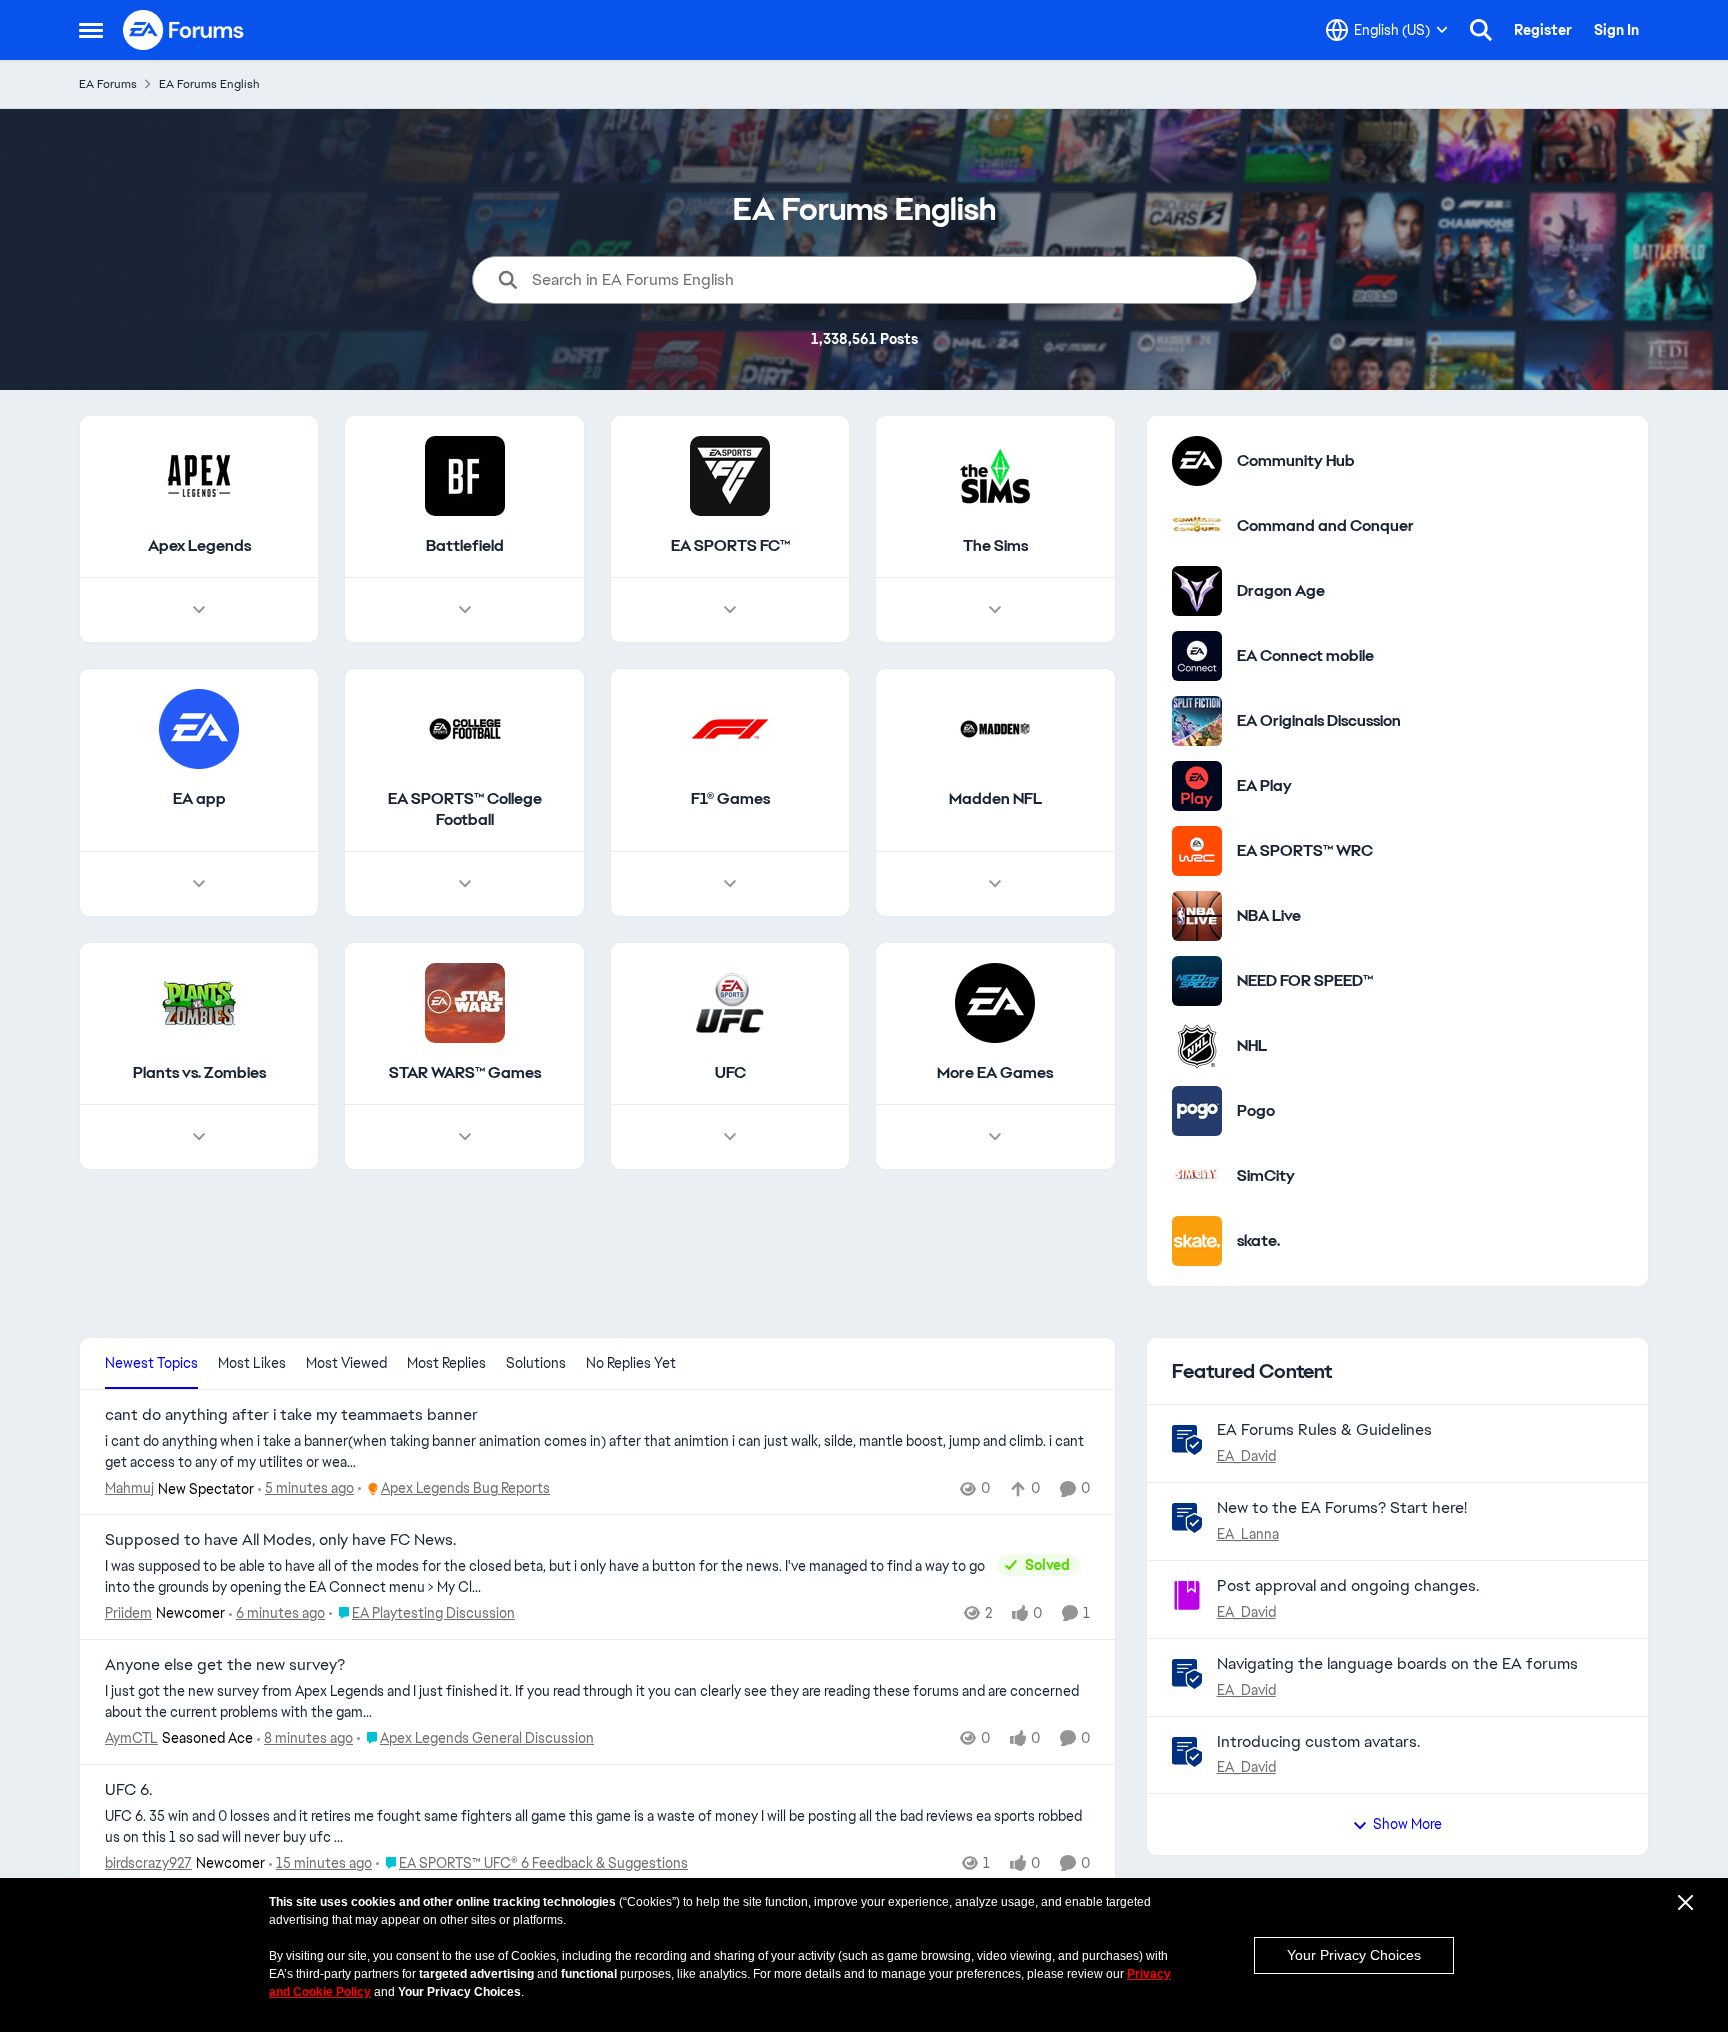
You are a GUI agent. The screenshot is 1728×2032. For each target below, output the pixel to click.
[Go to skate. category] (1197, 1241)
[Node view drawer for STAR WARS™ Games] (465, 1137)
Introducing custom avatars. (1318, 1741)
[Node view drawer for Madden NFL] (995, 884)
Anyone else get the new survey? (225, 1665)
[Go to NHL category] (1197, 1046)
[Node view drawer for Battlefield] (465, 610)
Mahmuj (129, 1488)
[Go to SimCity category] (1197, 1176)
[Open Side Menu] (91, 30)
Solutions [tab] (536, 1363)
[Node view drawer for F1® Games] (730, 884)
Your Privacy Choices (1354, 1955)
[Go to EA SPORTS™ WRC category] (1197, 851)
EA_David (1246, 1456)
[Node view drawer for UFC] (730, 1137)
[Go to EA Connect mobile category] (1197, 656)
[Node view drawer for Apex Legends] (199, 610)
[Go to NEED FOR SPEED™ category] (1197, 981)
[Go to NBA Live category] (1197, 916)
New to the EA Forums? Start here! (1342, 1507)
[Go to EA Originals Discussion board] (1197, 721)
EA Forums (108, 84)
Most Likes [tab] (252, 1363)
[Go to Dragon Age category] (1197, 591)
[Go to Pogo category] (1197, 1111)
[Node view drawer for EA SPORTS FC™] (730, 610)
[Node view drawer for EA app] (199, 884)
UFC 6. (128, 1790)
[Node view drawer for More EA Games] (995, 1137)
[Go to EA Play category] (1197, 786)
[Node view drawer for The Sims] (995, 610)
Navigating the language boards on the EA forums (1397, 1663)
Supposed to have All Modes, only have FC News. (280, 1540)
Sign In (1616, 30)
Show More (1407, 1824)
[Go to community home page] (184, 30)
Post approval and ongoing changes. (1348, 1585)
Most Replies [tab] (446, 1363)
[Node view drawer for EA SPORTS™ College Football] (465, 884)
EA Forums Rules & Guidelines (1324, 1429)
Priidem (128, 1613)
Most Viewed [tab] (346, 1363)
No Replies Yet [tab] (631, 1363)
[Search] (1481, 30)
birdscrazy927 (148, 1863)
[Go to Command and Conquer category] (1197, 526)
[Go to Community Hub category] (1197, 461)
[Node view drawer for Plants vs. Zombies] (199, 1137)
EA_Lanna (1248, 1534)
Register (1543, 30)
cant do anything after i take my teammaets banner (291, 1415)
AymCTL (131, 1738)
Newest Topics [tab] (151, 1363)
